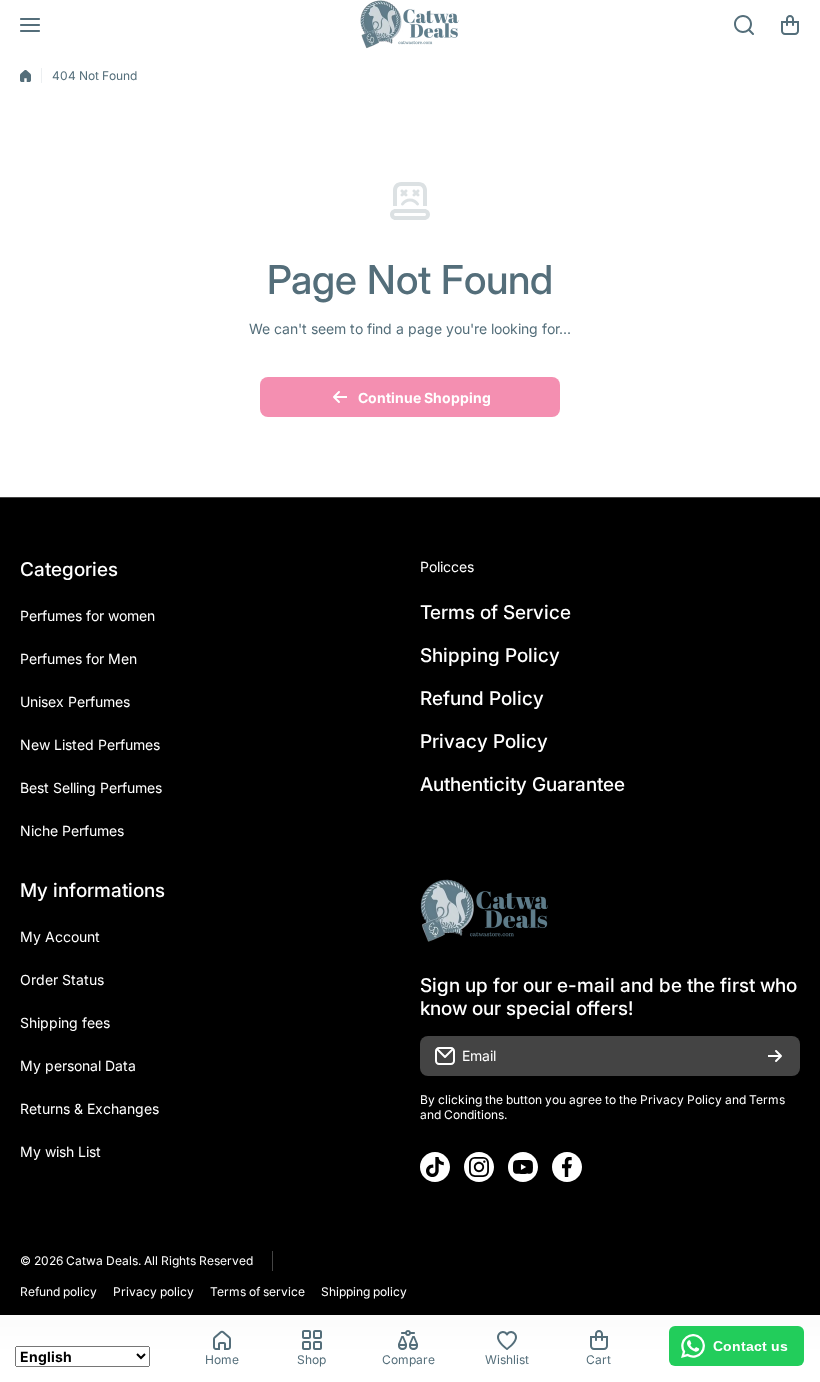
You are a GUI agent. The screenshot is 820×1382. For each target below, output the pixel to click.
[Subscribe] (775, 1056)
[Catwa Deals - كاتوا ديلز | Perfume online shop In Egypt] (410, 25)
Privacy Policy (681, 1099)
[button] (790, 25)
